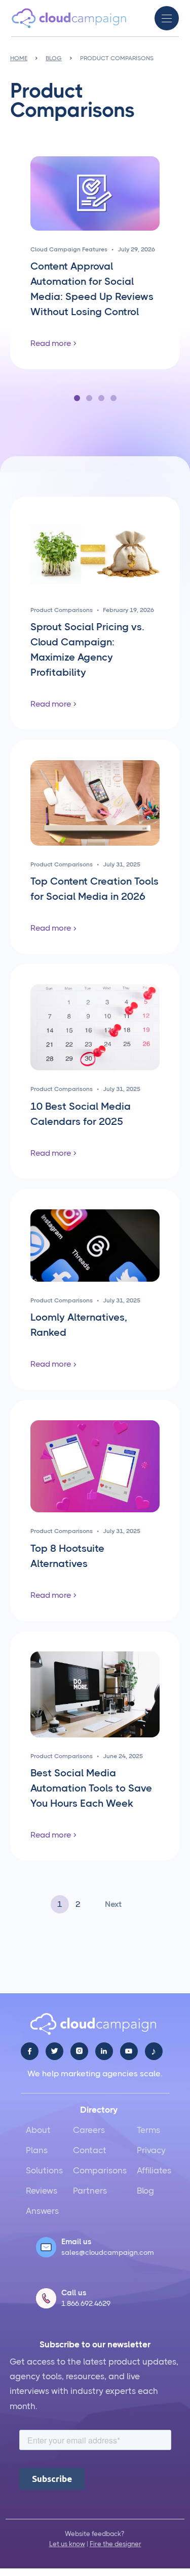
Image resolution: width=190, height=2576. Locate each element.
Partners (90, 2191)
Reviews (42, 2191)
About (38, 2130)
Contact (90, 2150)
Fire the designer (116, 2544)
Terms (148, 2130)
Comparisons (100, 2170)
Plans (37, 2150)
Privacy (151, 2150)
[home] (69, 18)
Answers (42, 2211)
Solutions (44, 2170)
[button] (167, 18)
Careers (89, 2130)
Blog (145, 2191)
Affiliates (154, 2170)
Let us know (67, 2544)
